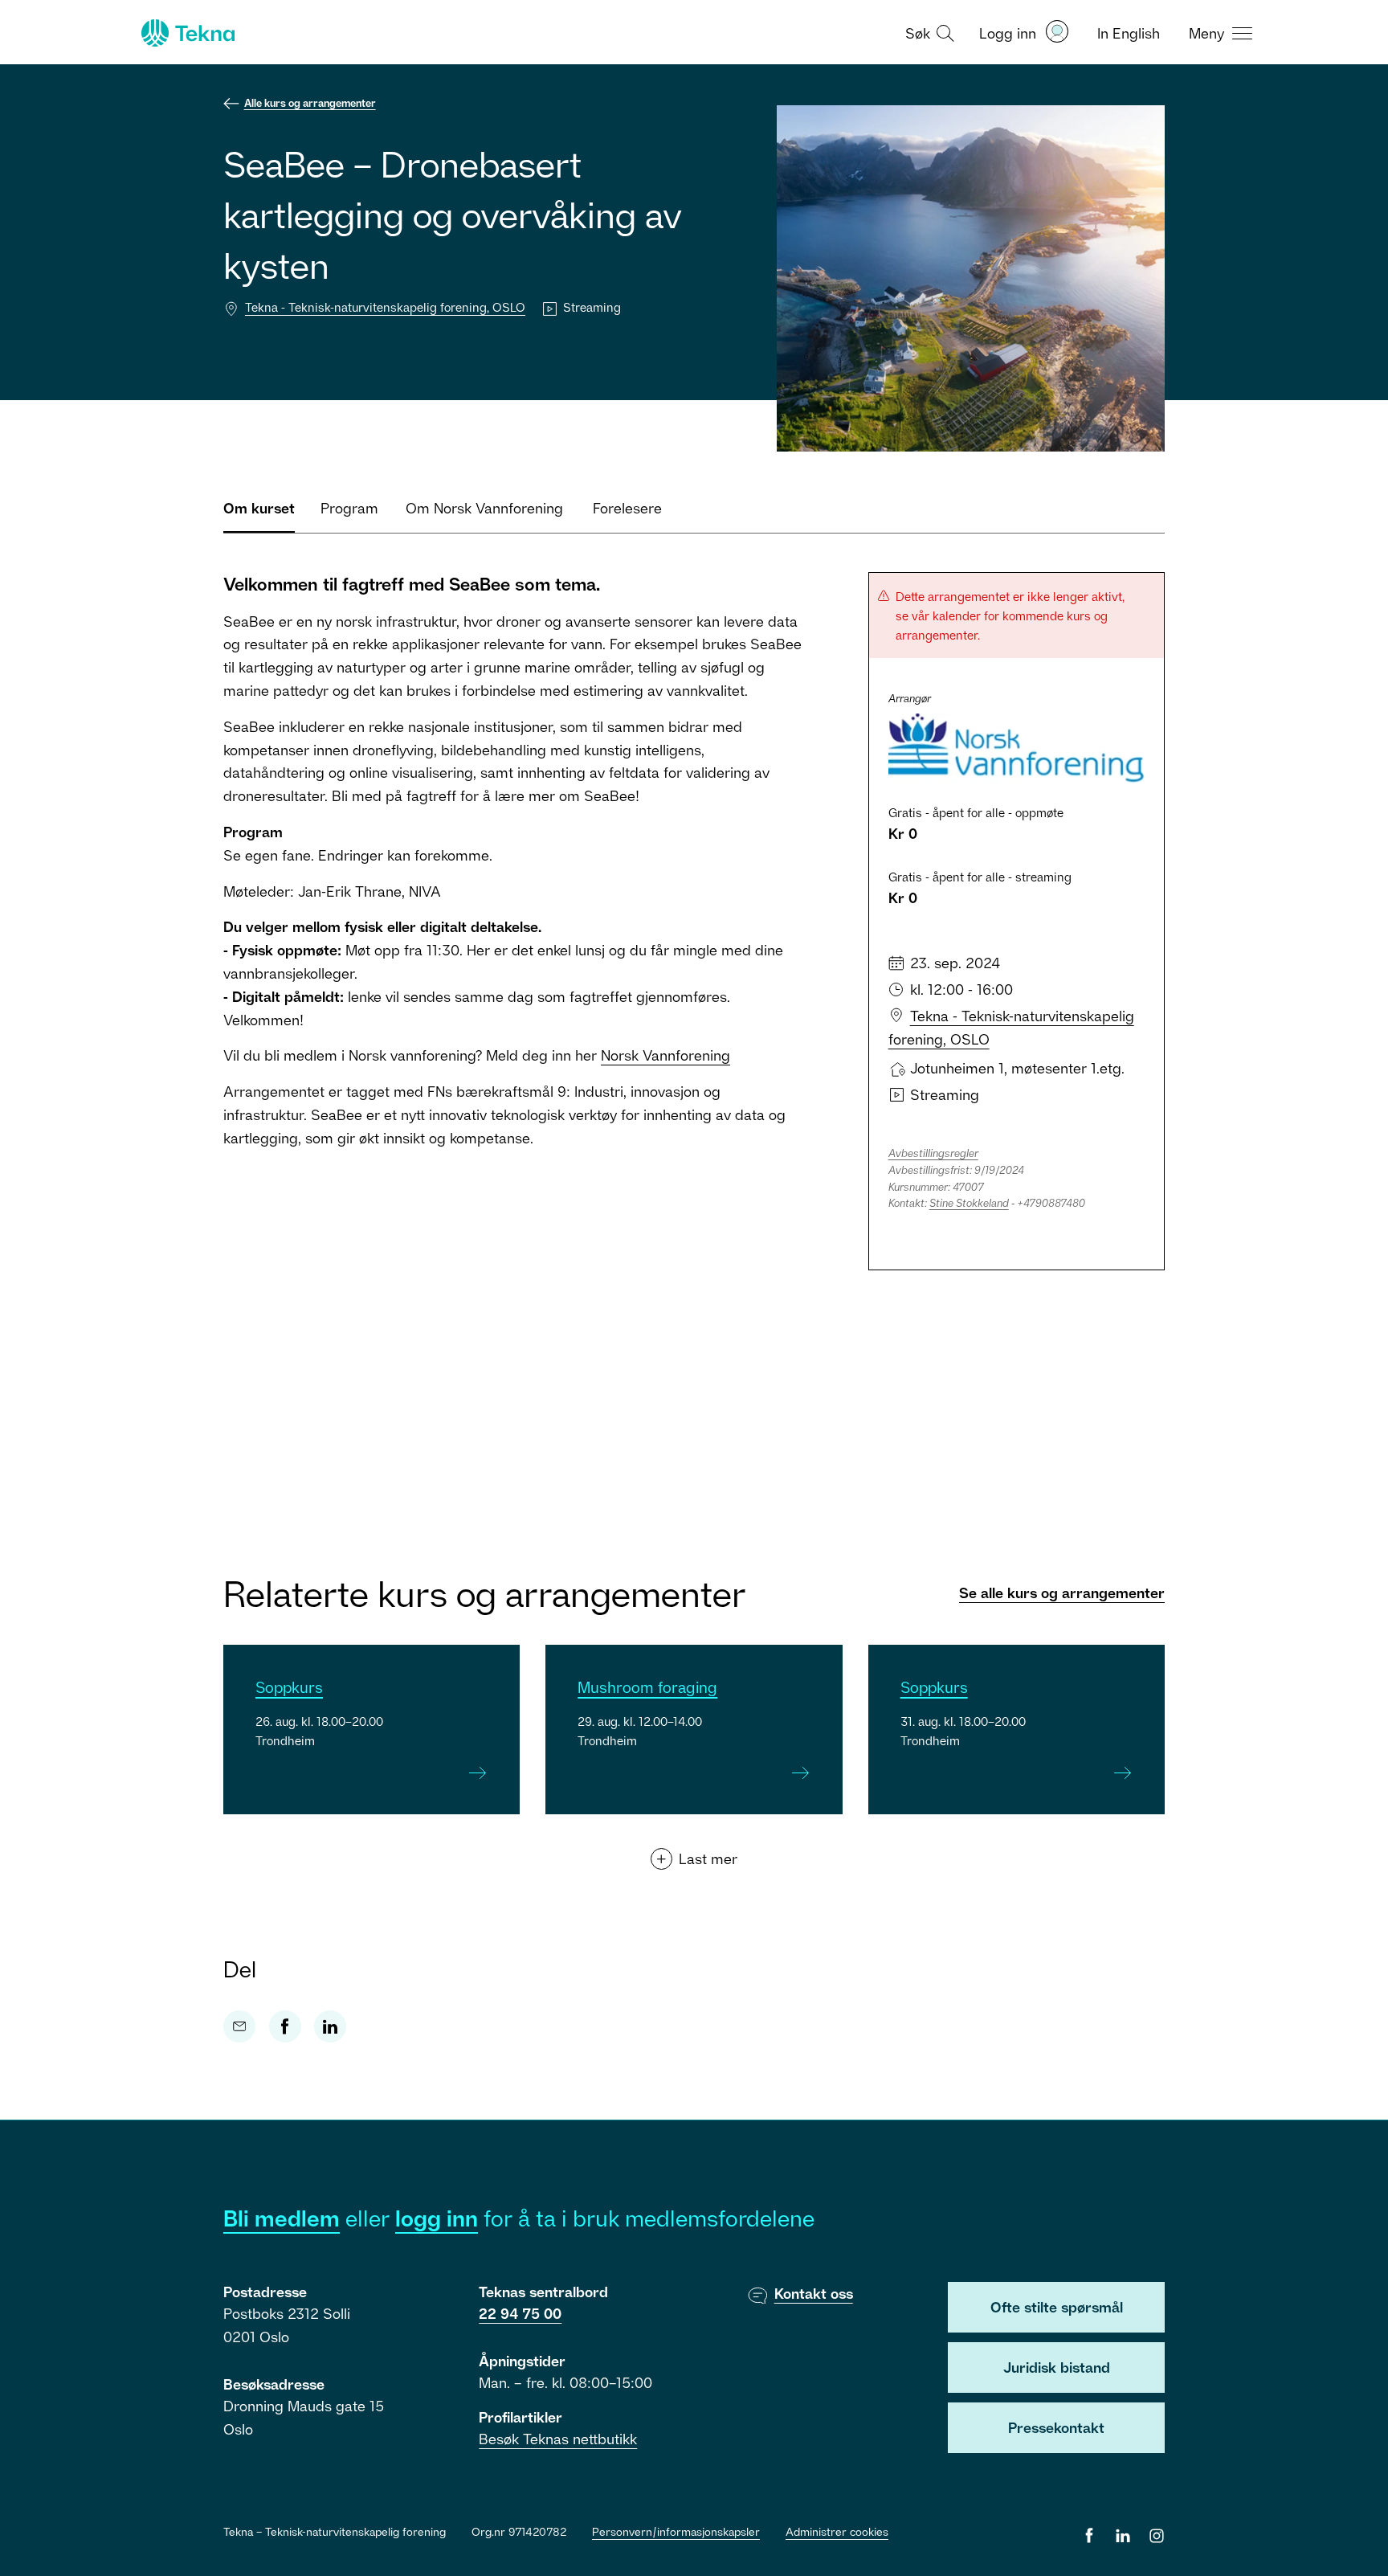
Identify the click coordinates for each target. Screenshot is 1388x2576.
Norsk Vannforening (665, 1055)
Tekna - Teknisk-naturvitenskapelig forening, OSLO (385, 307)
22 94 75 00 (520, 2313)
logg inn (437, 2218)
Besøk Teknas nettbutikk (558, 2439)
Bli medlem (282, 2218)
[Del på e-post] (239, 2026)
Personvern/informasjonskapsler (676, 2531)
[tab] (259, 515)
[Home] (186, 33)
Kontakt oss (814, 2293)
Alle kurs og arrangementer (310, 103)
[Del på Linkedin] (330, 2026)
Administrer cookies (837, 2531)
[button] (928, 32)
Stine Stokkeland (969, 1203)
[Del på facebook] (285, 2026)
